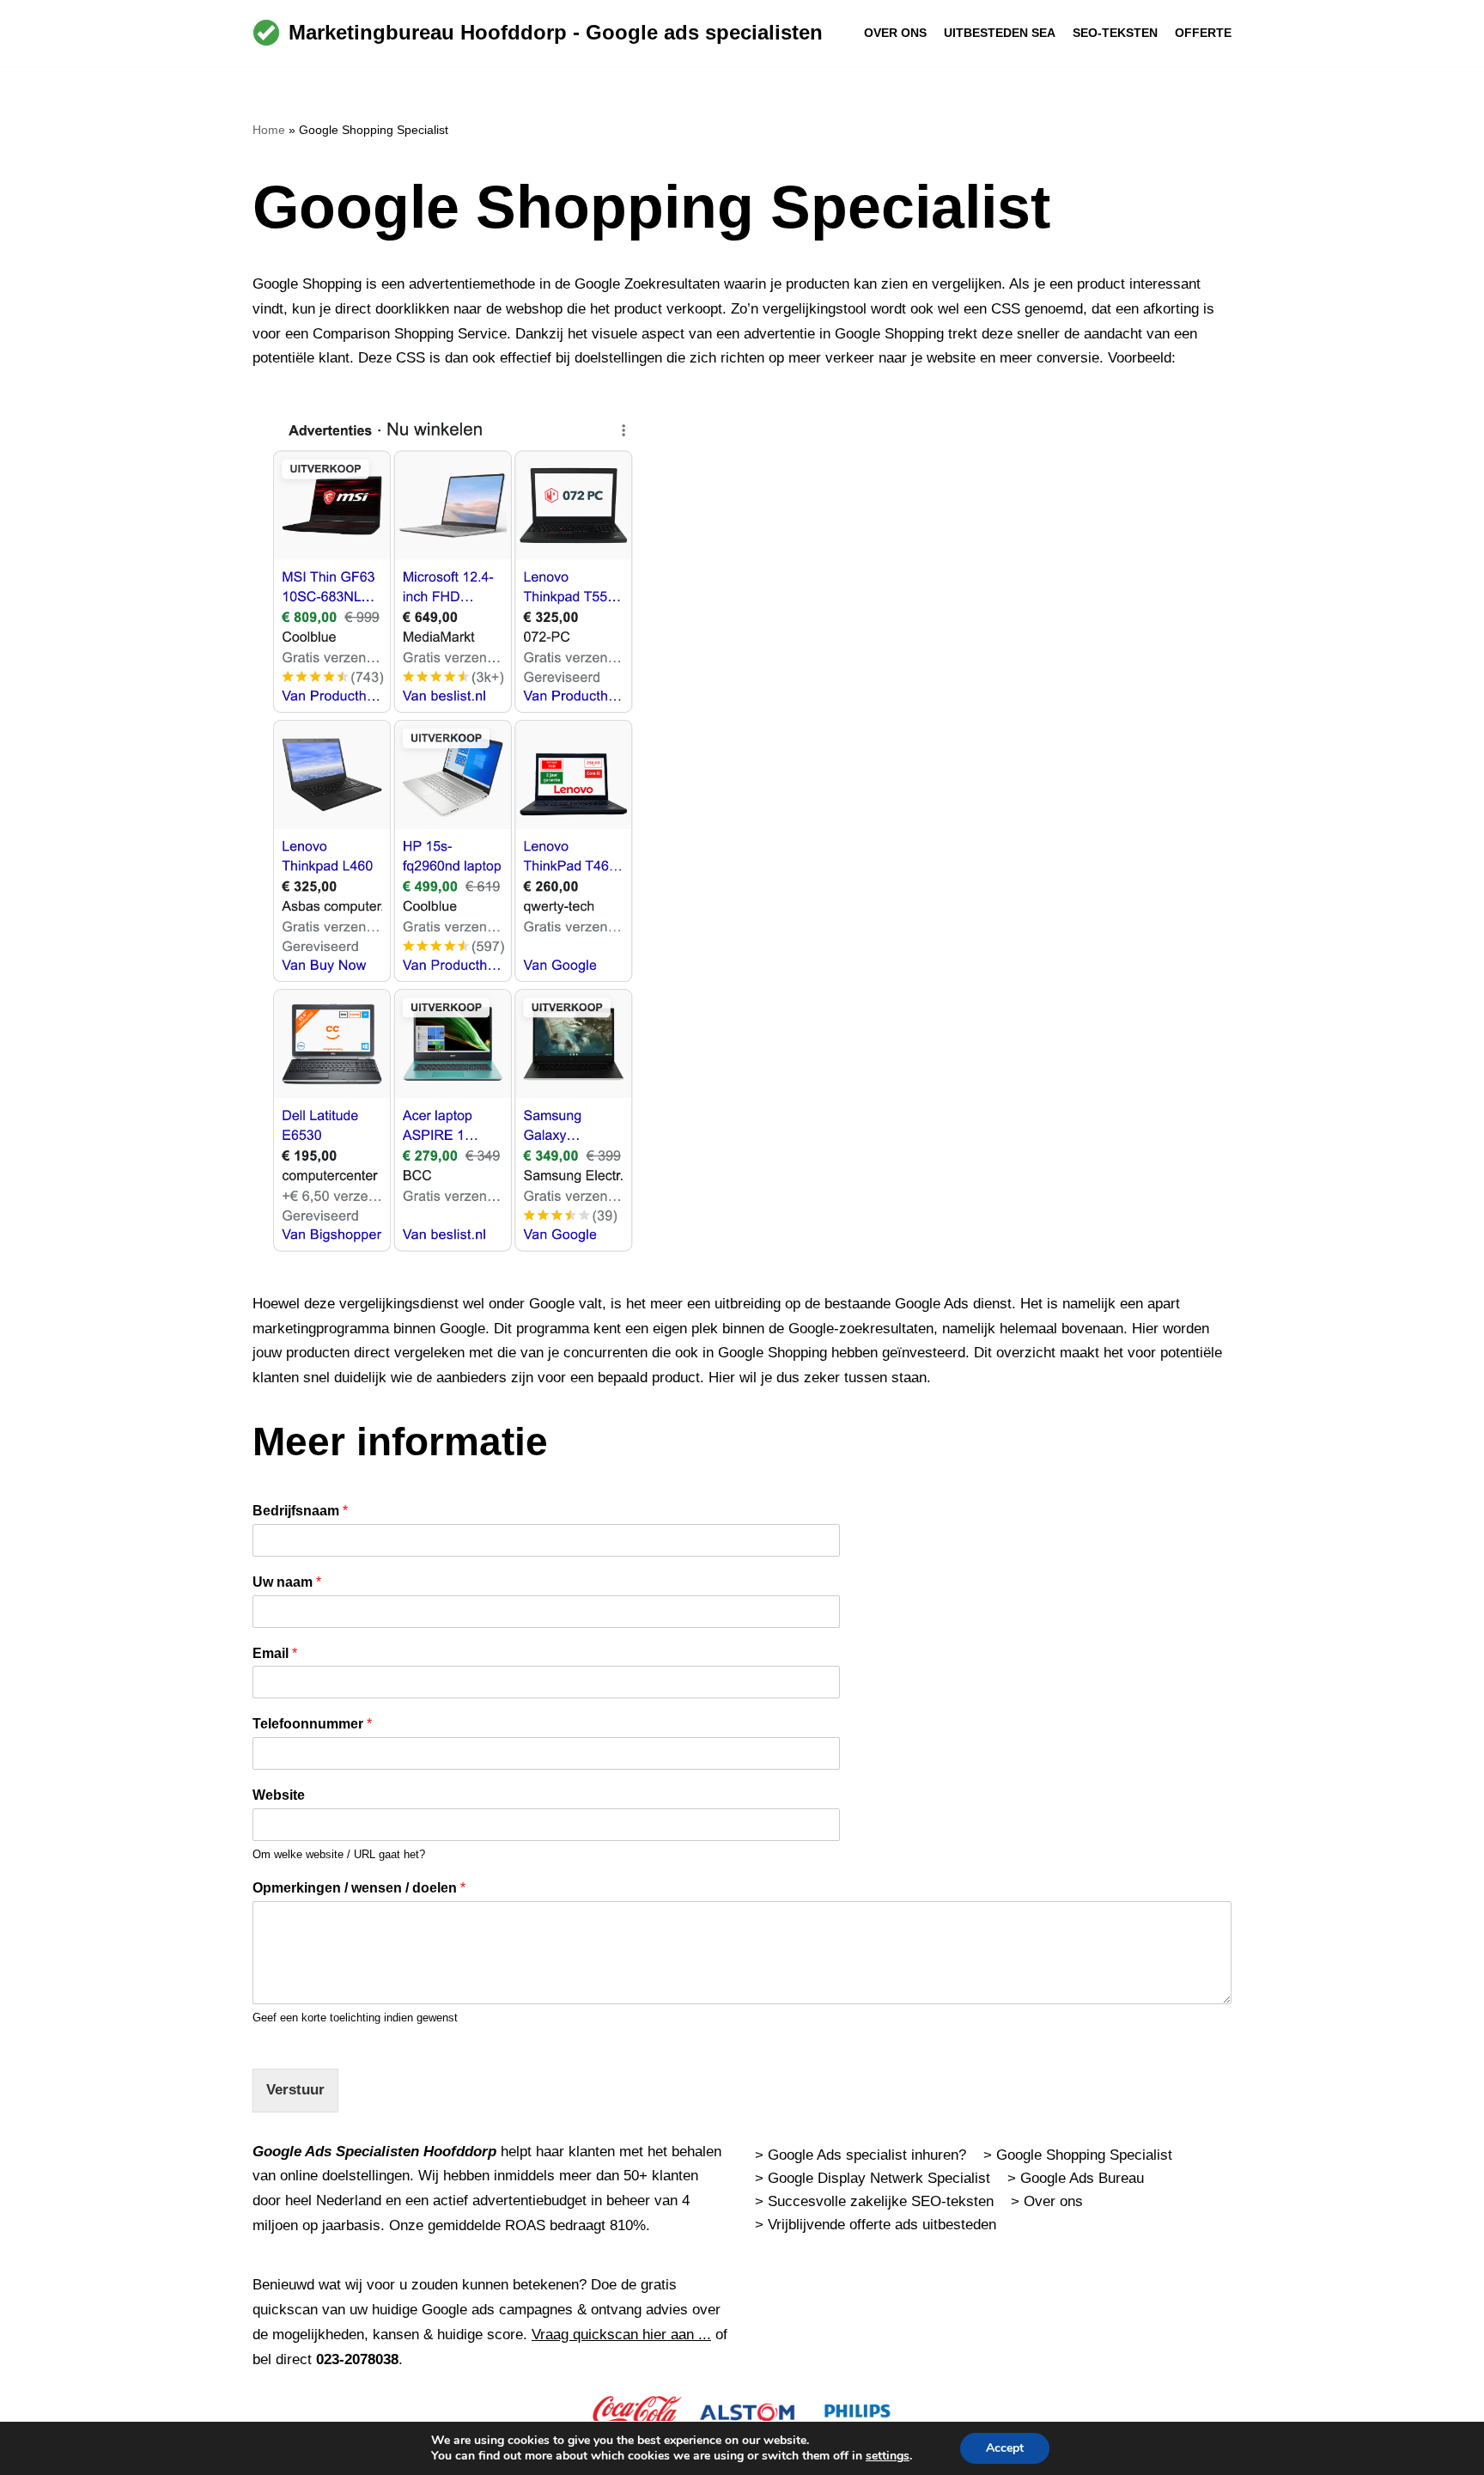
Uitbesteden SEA (1000, 33)
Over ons (895, 33)
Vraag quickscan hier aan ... (621, 2335)
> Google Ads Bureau (1076, 2178)
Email (275, 1653)
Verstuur (295, 2090)
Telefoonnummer (312, 1724)
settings (888, 2456)
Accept (1005, 2448)
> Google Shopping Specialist (1078, 2155)
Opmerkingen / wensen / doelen (359, 1888)
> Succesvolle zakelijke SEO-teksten (874, 2201)
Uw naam (287, 1582)
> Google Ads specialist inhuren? (861, 2155)
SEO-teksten (1115, 33)
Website (279, 1795)
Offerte (1203, 33)
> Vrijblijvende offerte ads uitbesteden (876, 2225)
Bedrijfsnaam (300, 1511)
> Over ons (1047, 2201)
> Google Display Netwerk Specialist (873, 2178)
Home (269, 130)
